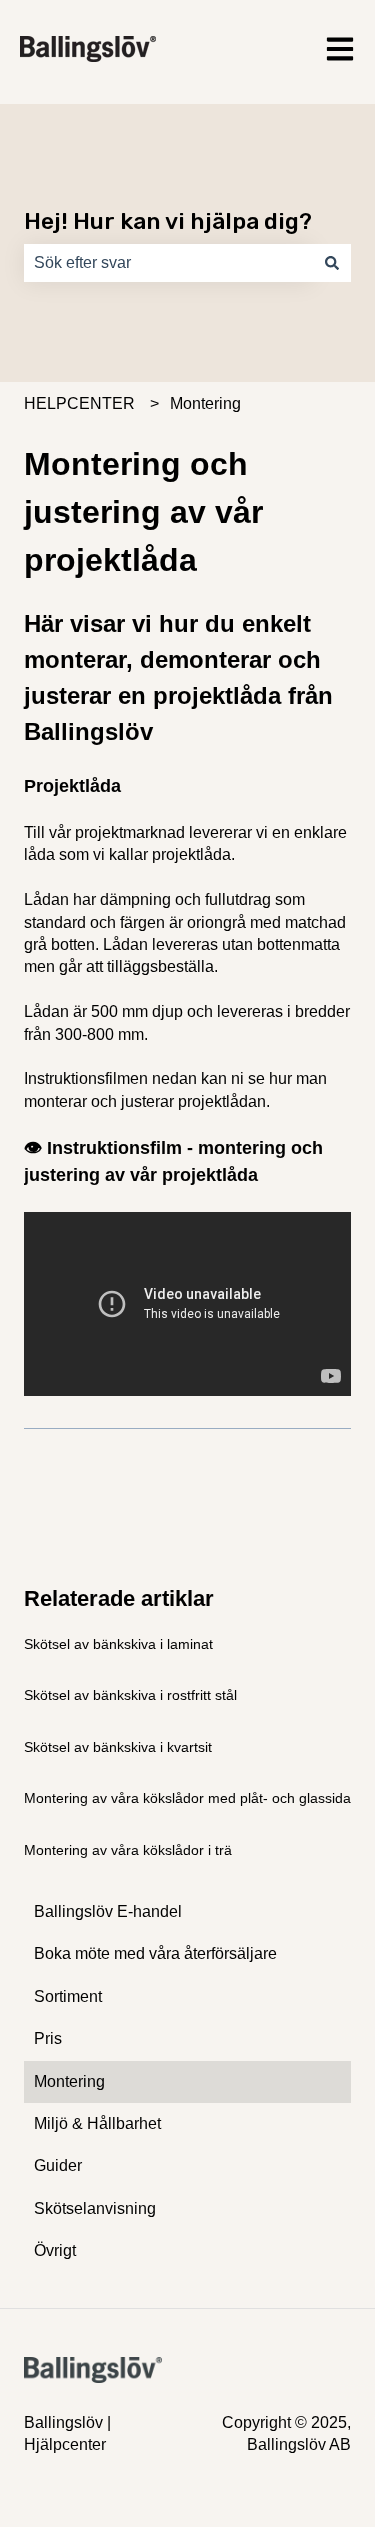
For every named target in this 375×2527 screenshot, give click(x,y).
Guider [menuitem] (58, 2165)
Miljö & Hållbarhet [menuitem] (97, 2123)
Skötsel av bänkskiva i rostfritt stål (130, 1695)
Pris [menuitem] (48, 2038)
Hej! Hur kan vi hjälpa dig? (168, 221)
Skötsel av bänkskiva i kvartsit (118, 1747)
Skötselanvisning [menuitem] (95, 2208)
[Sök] (332, 263)
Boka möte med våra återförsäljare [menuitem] (155, 1953)
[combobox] (168, 263)
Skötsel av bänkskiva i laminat (118, 1644)
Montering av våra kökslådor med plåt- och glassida (187, 1798)
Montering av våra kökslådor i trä (128, 1850)
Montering (205, 403)
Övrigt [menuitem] (55, 2250)
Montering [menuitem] (69, 2081)
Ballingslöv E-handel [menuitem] (108, 1911)
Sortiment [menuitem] (68, 1996)
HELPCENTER (79, 403)
